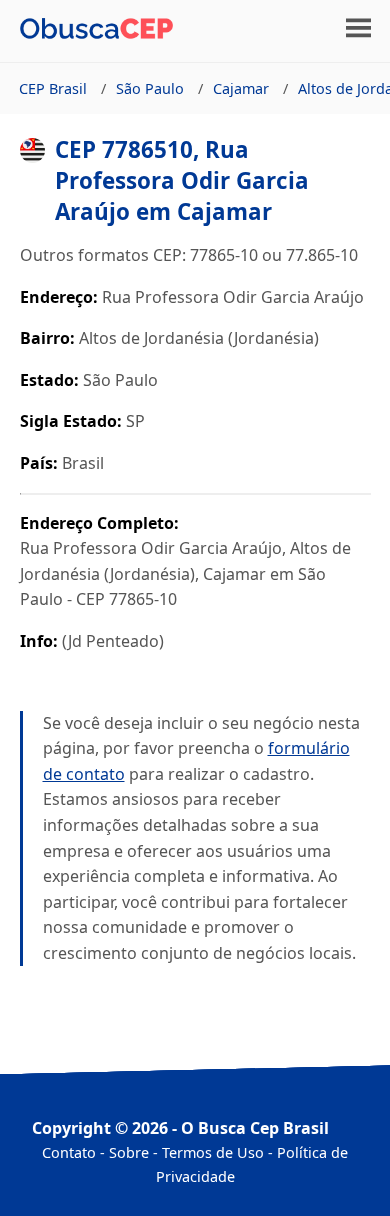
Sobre (129, 1152)
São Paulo (150, 88)
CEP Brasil (53, 88)
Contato (69, 1152)
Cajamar (241, 88)
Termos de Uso (213, 1152)
